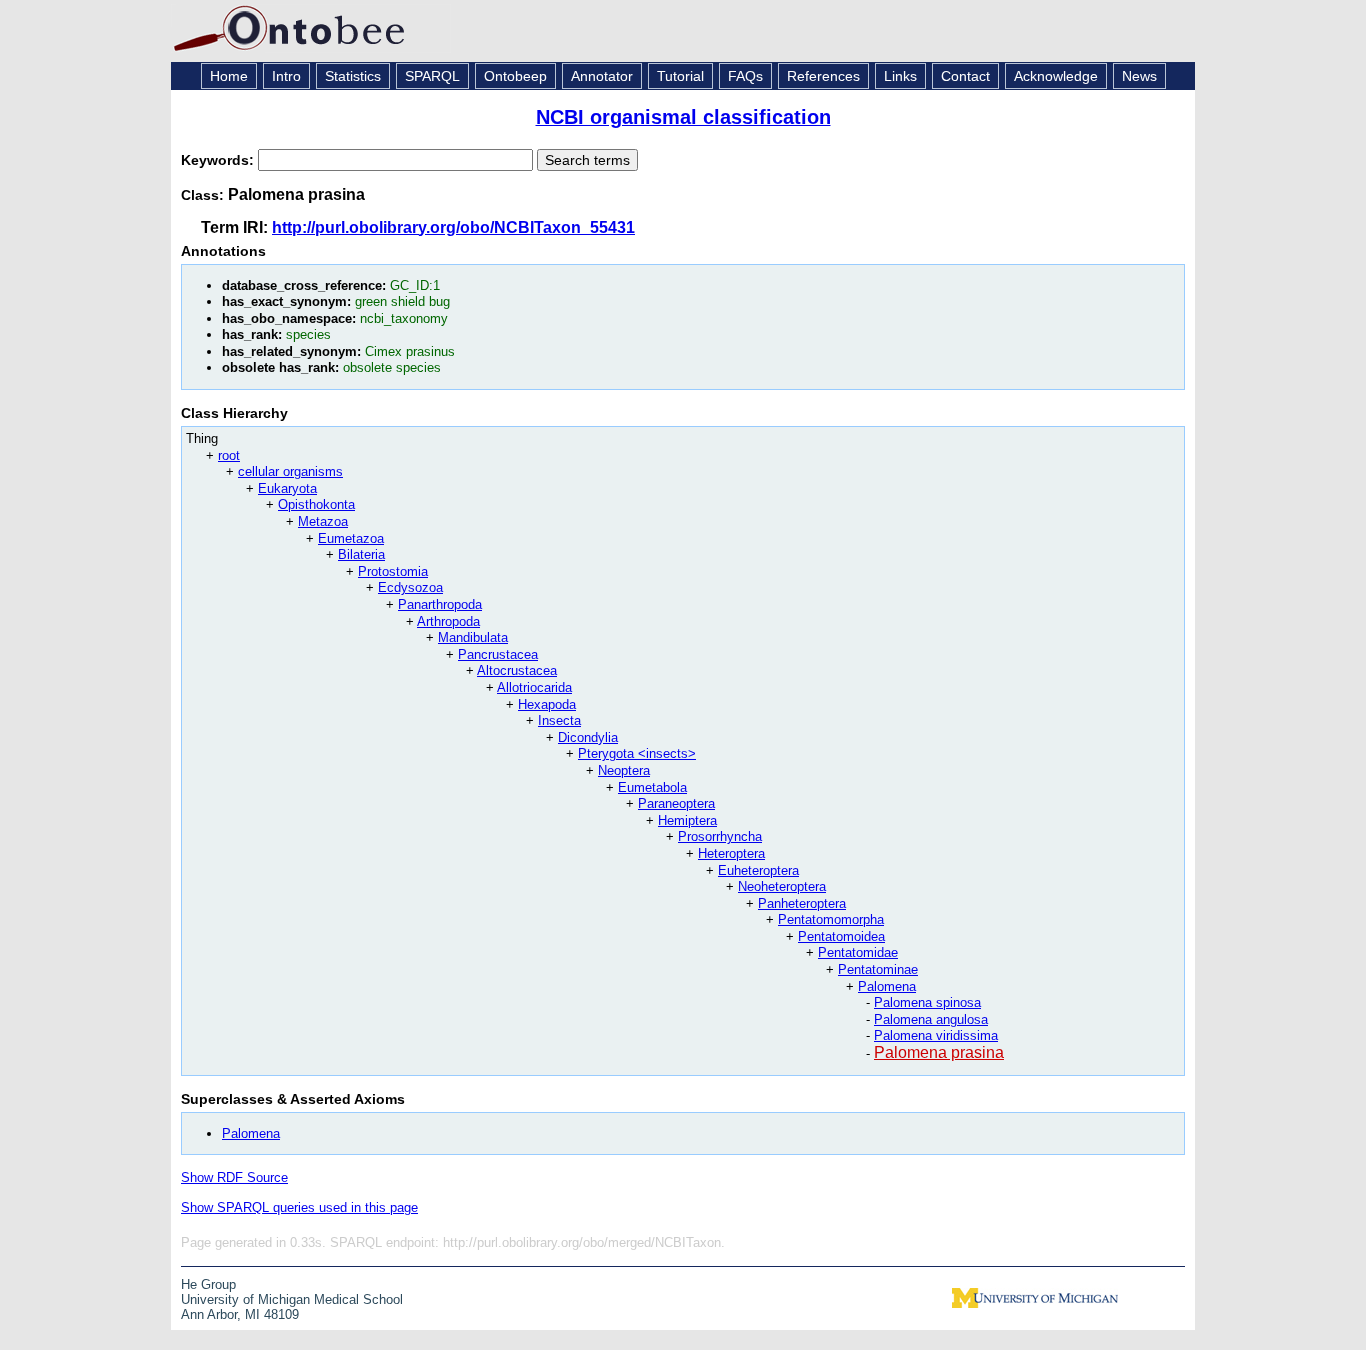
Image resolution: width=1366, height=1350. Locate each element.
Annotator (602, 76)
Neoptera (624, 770)
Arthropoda (448, 621)
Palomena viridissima (936, 1035)
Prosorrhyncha (720, 836)
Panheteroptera (802, 903)
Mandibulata (473, 637)
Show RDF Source (234, 1177)
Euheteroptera (758, 870)
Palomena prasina (939, 1052)
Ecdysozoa (410, 587)
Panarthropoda (440, 604)
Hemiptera (687, 820)
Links (900, 76)
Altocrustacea (517, 670)
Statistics (353, 76)
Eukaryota (287, 488)
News (1139, 76)
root (229, 455)
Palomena (887, 986)
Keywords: (219, 160)
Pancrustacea (498, 654)
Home (229, 76)
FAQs (745, 76)
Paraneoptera (676, 803)
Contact (965, 76)
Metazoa (323, 521)
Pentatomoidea (841, 936)
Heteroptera (731, 853)
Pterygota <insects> (637, 753)
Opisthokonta (316, 504)
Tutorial (680, 76)
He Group (208, 1284)
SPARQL (432, 76)
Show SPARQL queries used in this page (299, 1207)
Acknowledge (1056, 76)
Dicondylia (588, 737)
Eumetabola (652, 787)
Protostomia (393, 571)
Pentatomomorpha (831, 919)
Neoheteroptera (782, 886)
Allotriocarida (534, 687)
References (823, 76)
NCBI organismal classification (683, 117)
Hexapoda (547, 704)
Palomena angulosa (931, 1019)
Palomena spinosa (927, 1002)
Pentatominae (878, 969)
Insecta (559, 720)
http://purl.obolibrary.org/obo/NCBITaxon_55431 (453, 227)
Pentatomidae (858, 952)
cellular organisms (290, 471)
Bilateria (361, 554)
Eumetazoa (351, 538)
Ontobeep (515, 76)
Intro (286, 76)
